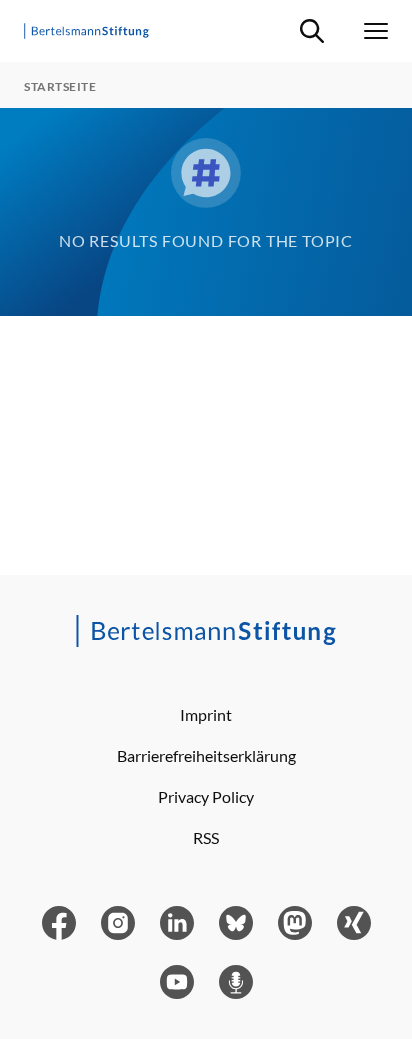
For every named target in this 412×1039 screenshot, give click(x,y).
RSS (206, 837)
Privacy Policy (206, 796)
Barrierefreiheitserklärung (206, 755)
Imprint (206, 714)
